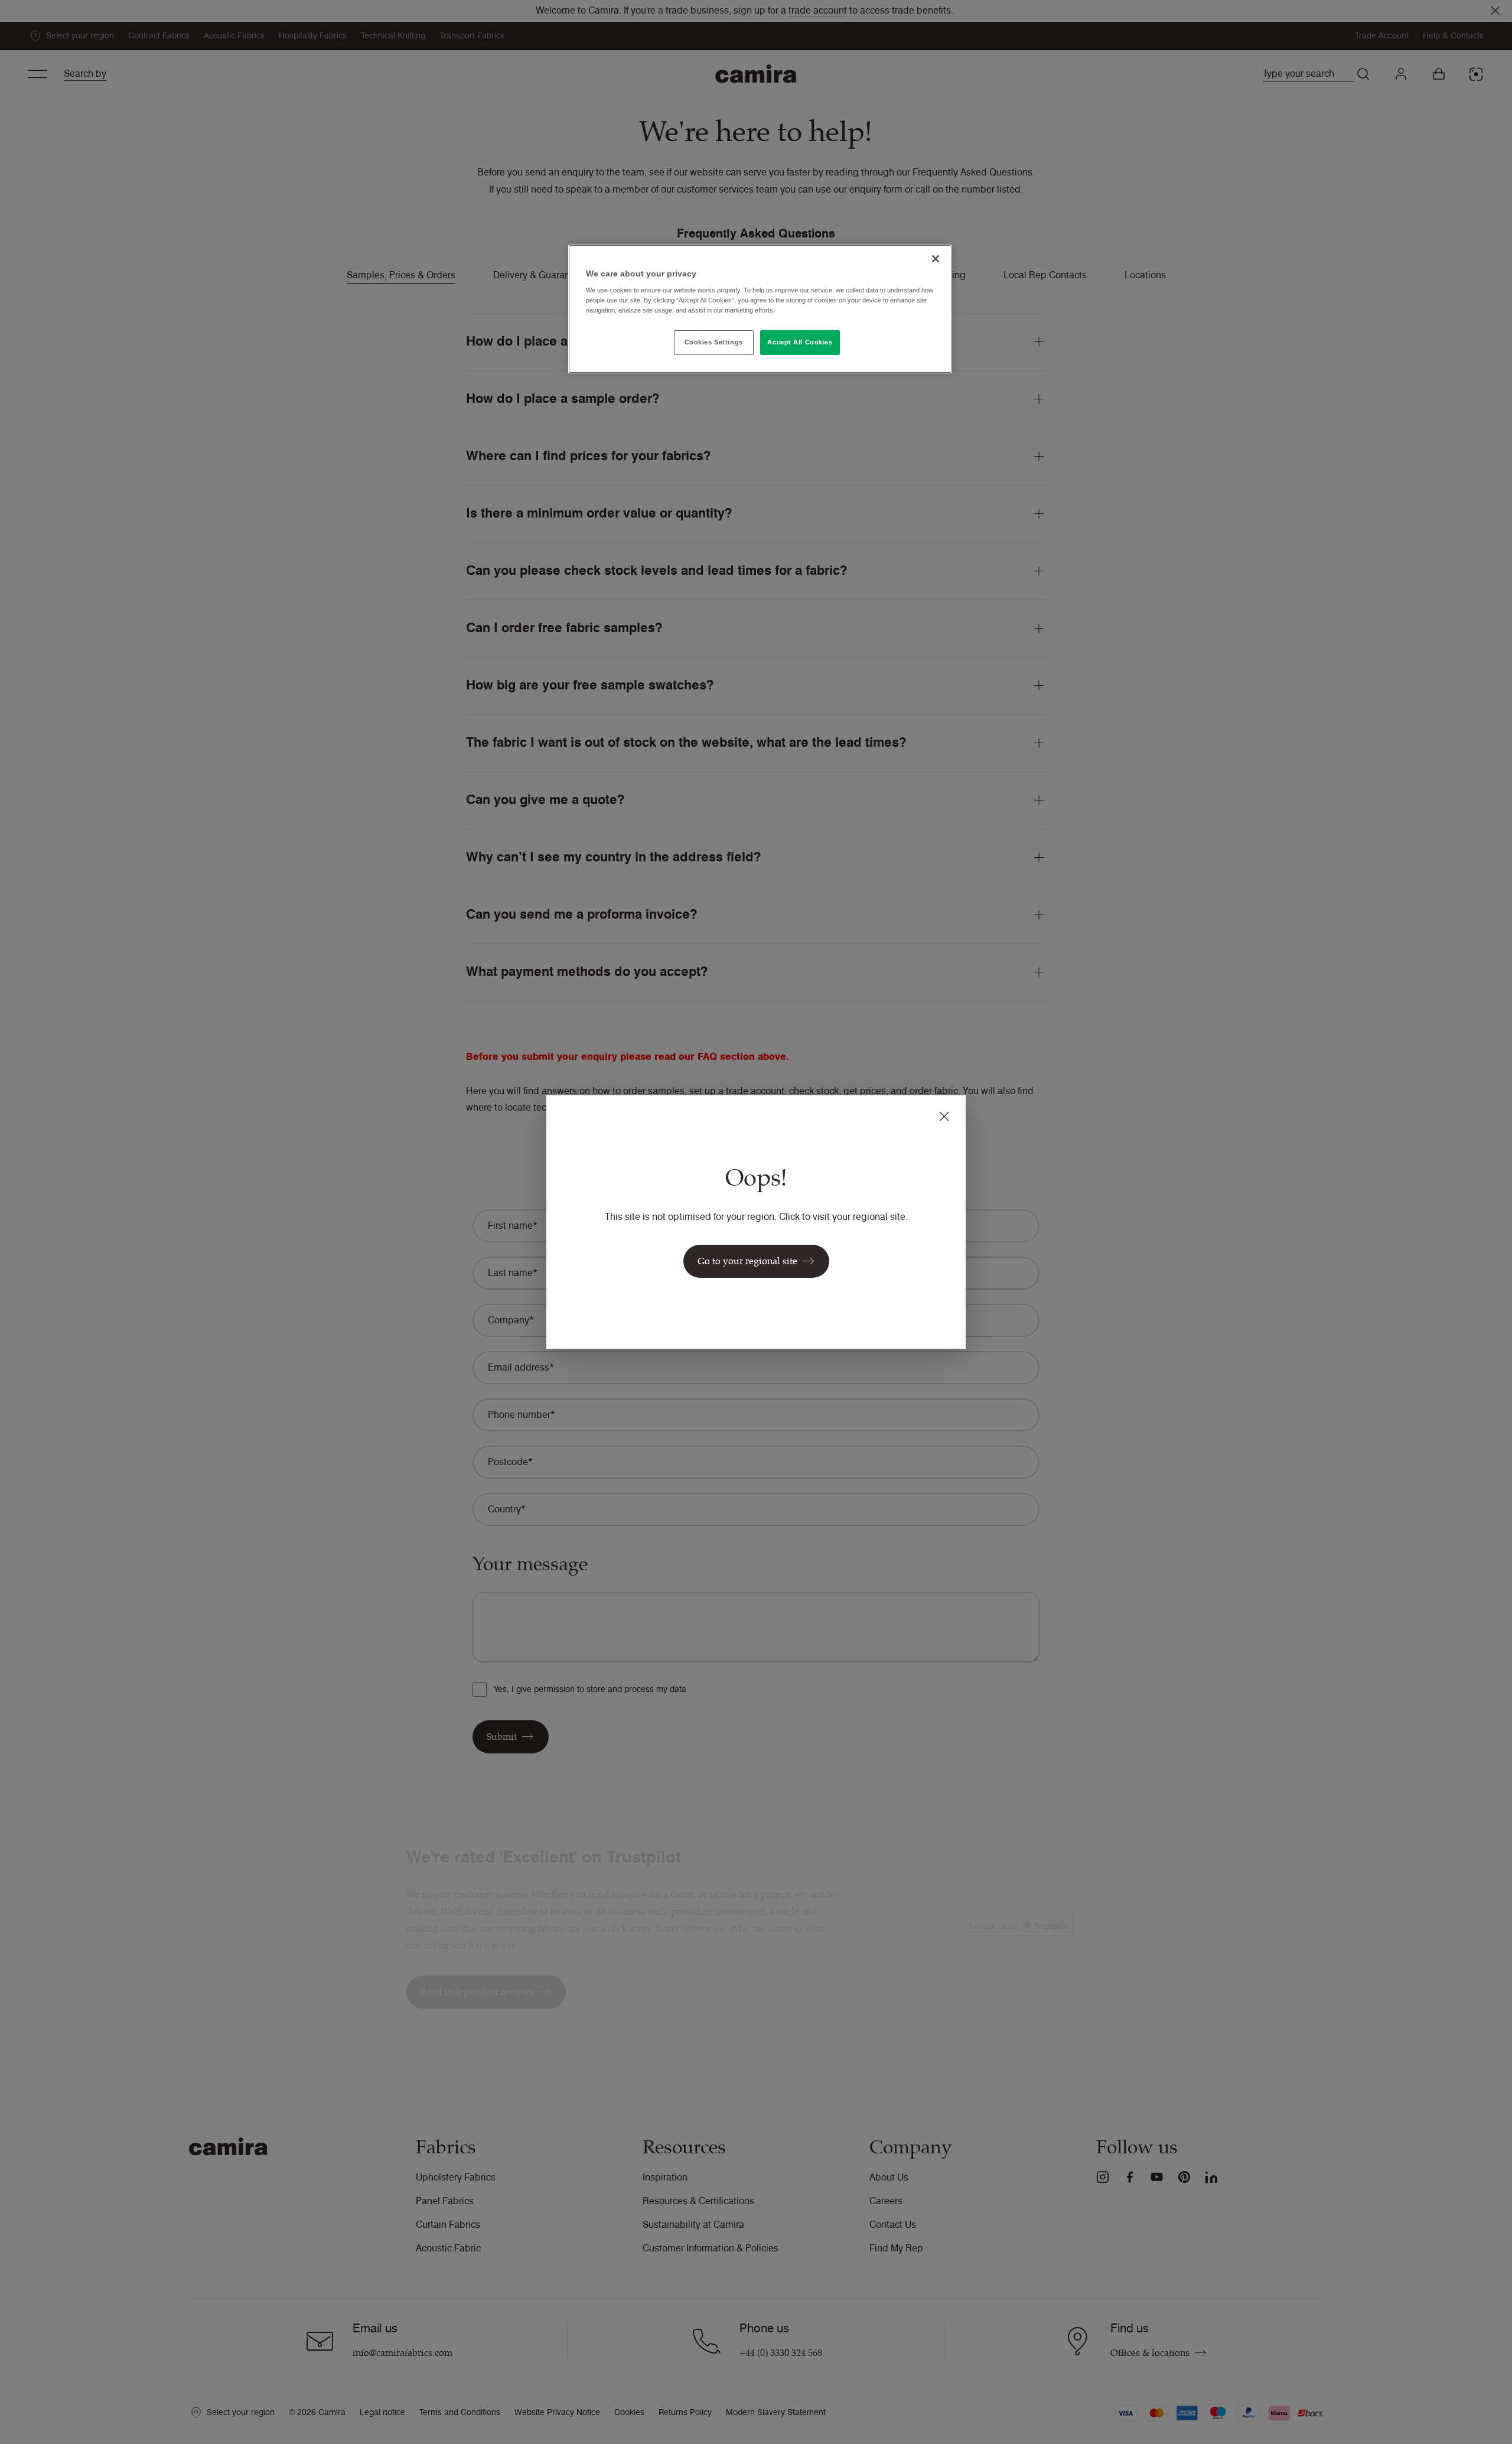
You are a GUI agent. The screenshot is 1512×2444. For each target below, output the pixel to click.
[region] (760, 309)
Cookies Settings (714, 342)
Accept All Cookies (800, 342)
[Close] (936, 259)
